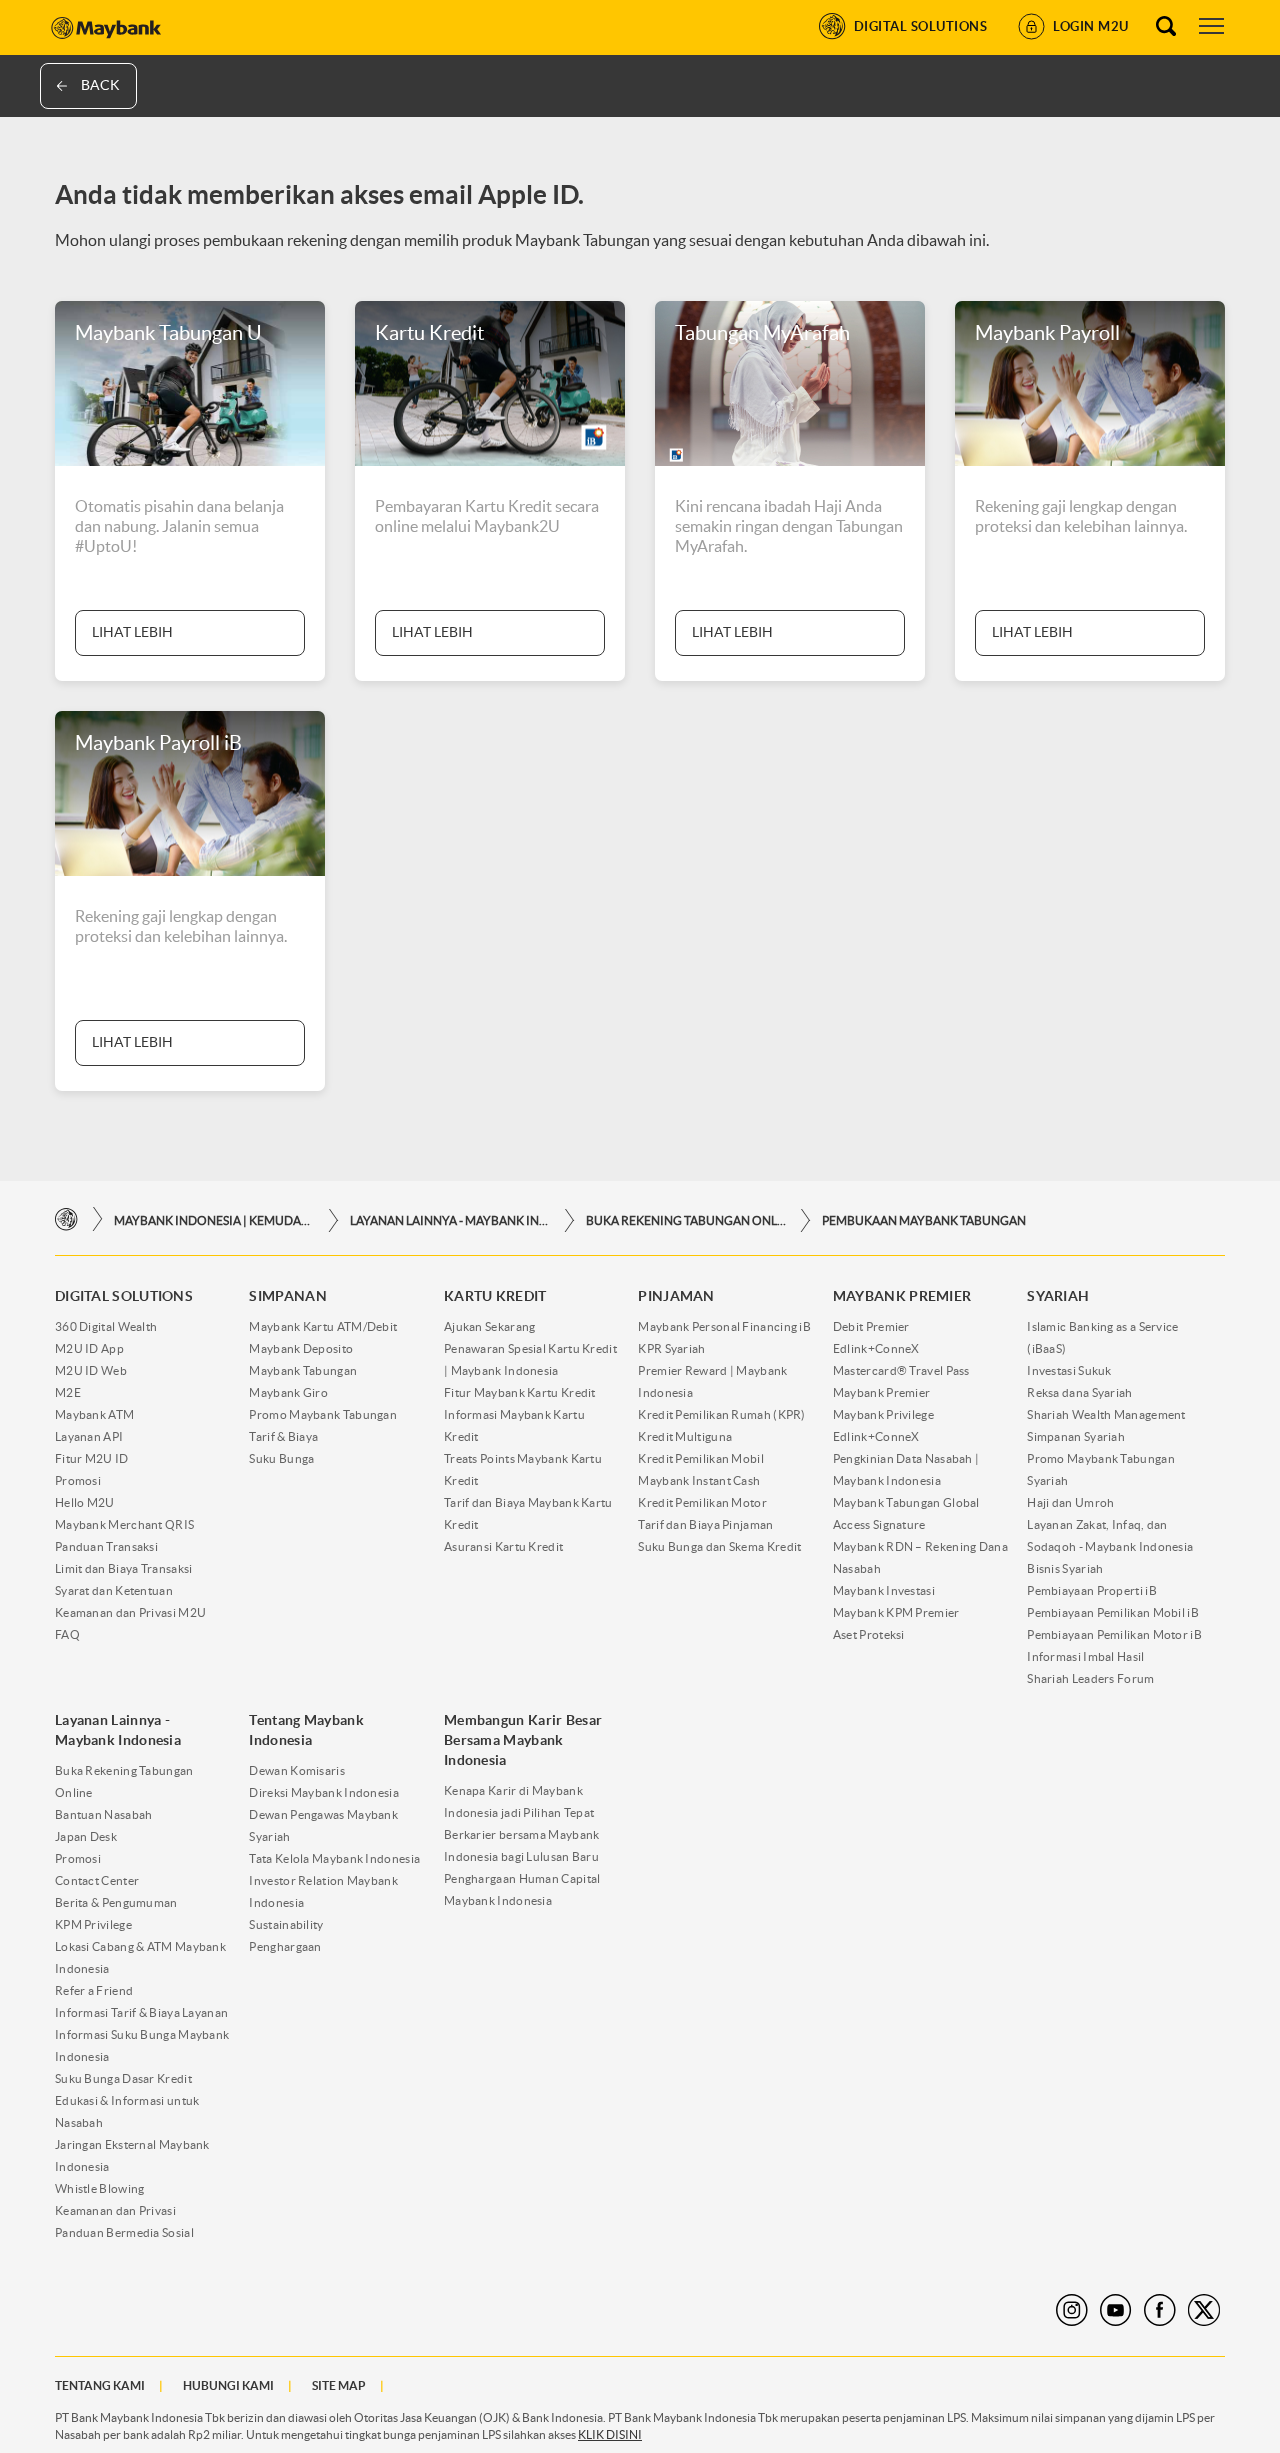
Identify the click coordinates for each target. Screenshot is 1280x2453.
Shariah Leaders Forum (1090, 1678)
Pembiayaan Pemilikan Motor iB (1114, 1634)
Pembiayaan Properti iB (1092, 1590)
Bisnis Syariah (1065, 1568)
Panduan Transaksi (106, 1546)
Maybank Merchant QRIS (124, 1524)
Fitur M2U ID (92, 1458)
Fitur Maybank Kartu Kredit (520, 1392)
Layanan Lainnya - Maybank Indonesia (450, 1220)
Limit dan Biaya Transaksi (124, 1568)
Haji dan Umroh (1070, 1502)
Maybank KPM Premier (896, 1612)
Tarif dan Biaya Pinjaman (705, 1524)
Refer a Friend (94, 1990)
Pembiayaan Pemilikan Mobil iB (1113, 1612)
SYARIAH (1058, 1296)
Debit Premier (871, 1326)
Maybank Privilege (883, 1414)
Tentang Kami (100, 2385)
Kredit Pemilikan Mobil (701, 1458)
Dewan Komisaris (297, 1770)
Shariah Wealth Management (1106, 1414)
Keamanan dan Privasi (115, 2210)
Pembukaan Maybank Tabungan (924, 1220)
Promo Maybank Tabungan (323, 1414)
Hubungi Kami (228, 2385)
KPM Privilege (93, 1924)
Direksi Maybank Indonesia (324, 1792)
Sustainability (286, 1924)
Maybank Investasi (884, 1590)
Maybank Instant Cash (699, 1480)
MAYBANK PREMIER (902, 1296)
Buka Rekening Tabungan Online (686, 1220)
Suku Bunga (281, 1458)
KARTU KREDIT (495, 1296)
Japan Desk (86, 1836)
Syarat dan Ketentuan (114, 1590)
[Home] (66, 1219)
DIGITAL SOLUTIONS (124, 1296)
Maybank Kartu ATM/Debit (323, 1326)
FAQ (67, 1634)
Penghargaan (285, 1946)
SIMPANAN (287, 1296)
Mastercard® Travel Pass (901, 1370)
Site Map (339, 2385)
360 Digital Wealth (106, 1326)
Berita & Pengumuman (116, 1902)
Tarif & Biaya (283, 1436)
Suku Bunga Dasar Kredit (123, 2078)
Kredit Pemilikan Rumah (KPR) (721, 1414)
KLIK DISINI (610, 2434)
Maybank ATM (94, 1414)
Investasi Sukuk (1069, 1370)
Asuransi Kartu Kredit (503, 1546)
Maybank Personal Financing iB (724, 1326)
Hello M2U (85, 1502)
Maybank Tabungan (303, 1370)
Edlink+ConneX (876, 1348)
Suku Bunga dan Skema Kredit (719, 1546)
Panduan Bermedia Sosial (124, 2232)
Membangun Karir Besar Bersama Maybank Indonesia (523, 1740)
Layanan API (89, 1436)
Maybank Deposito (301, 1348)
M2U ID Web (91, 1370)
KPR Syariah (671, 1348)
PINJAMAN (676, 1296)
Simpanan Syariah (1076, 1436)
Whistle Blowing (100, 2188)
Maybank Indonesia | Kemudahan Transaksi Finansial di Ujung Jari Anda (214, 1220)
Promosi (78, 1480)
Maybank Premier (882, 1392)
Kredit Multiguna (685, 1436)
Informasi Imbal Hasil (1085, 1656)
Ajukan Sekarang (490, 1326)
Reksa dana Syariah (1079, 1392)
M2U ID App (89, 1348)
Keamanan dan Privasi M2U (130, 1612)
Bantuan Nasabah (104, 1814)
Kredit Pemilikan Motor (702, 1502)
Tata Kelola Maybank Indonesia (334, 1858)
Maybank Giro (288, 1392)
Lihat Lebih (132, 632)
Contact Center (97, 1880)
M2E (68, 1392)
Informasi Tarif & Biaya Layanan (141, 2012)
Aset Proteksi (869, 1634)
